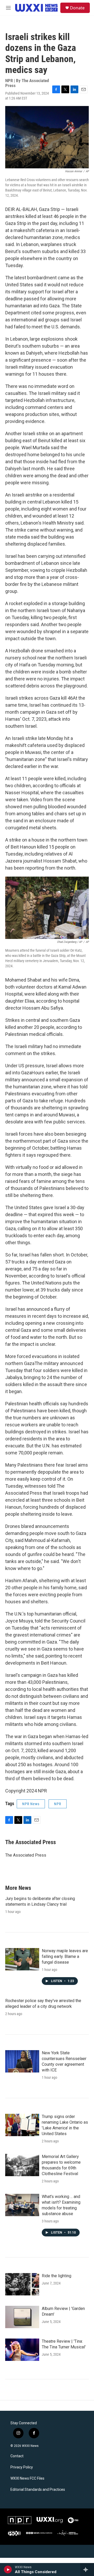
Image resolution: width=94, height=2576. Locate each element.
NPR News (31, 1804)
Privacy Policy (22, 2467)
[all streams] (87, 2570)
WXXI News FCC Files (27, 2478)
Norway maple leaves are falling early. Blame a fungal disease (65, 1956)
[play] (8, 2570)
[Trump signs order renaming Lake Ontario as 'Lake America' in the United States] (22, 2125)
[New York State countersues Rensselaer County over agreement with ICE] (22, 2061)
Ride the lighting (57, 2276)
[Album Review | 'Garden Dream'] (22, 2317)
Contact (17, 2456)
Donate (77, 8)
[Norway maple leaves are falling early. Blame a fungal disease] (22, 1959)
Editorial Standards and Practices (38, 2490)
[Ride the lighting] (22, 2284)
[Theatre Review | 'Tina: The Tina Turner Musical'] (22, 2350)
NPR (58, 1804)
